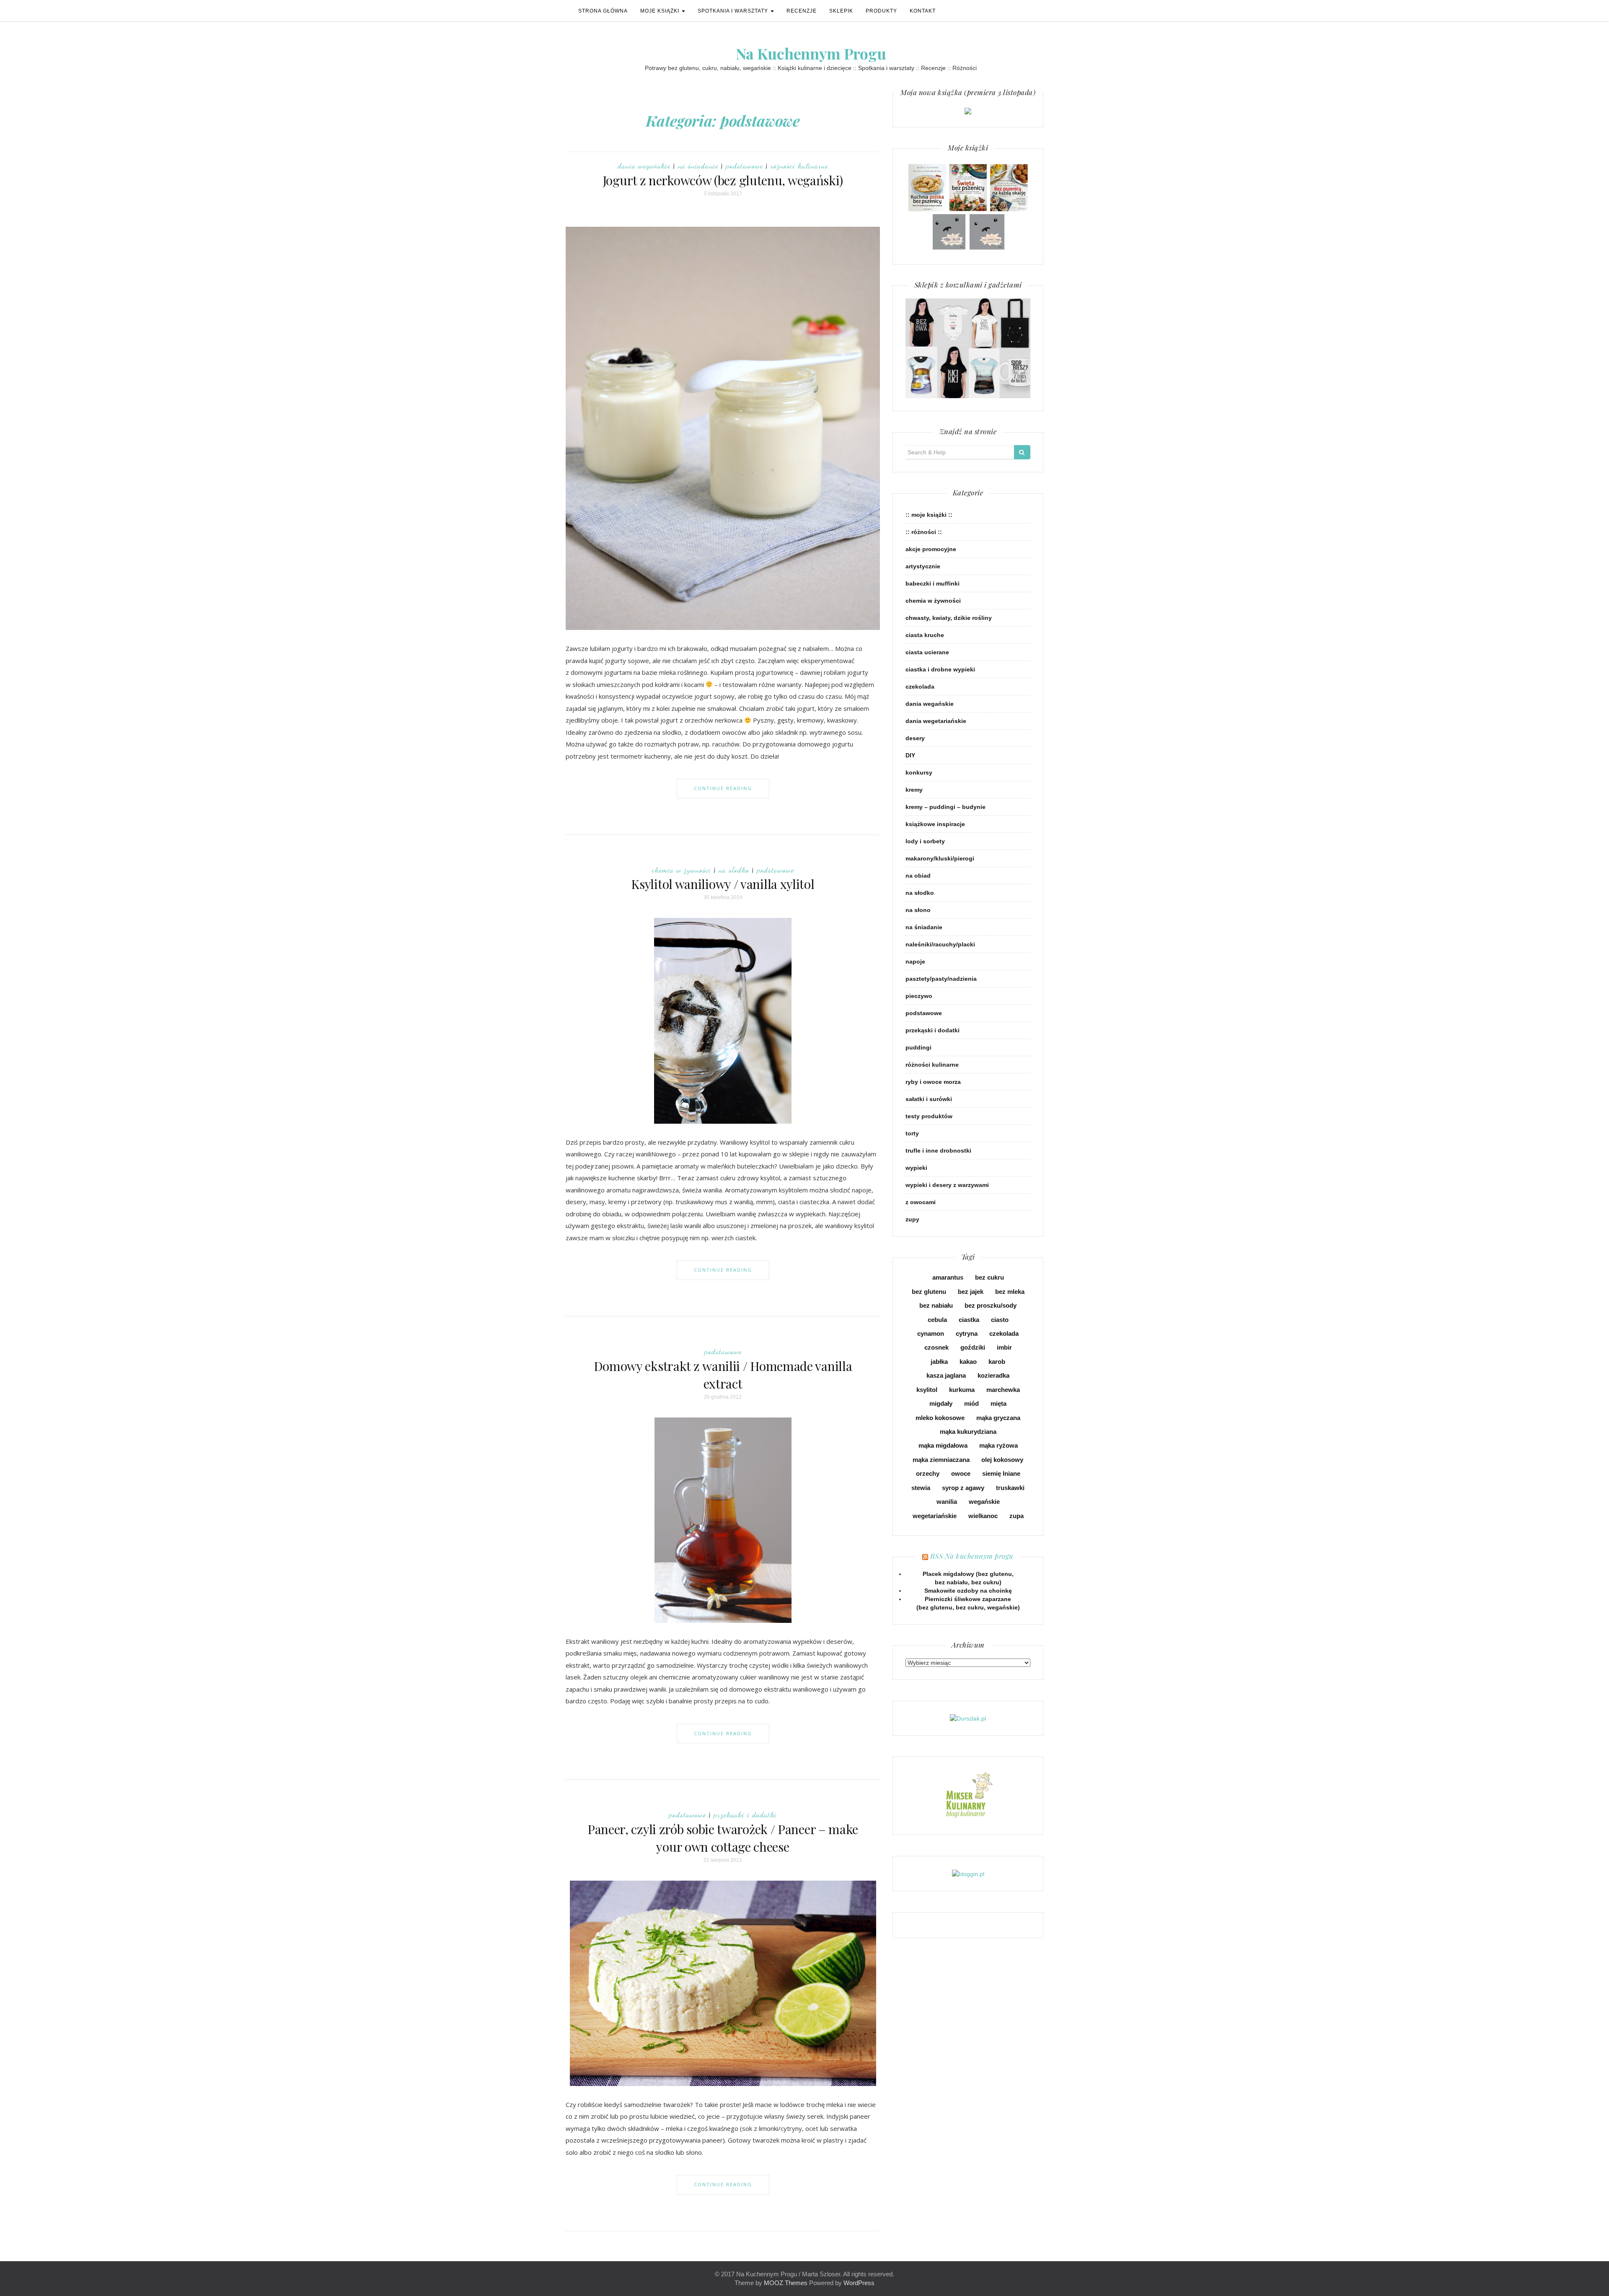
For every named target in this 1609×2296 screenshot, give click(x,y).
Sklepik (841, 11)
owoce (961, 1473)
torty (912, 1133)
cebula (937, 1320)
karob (997, 1362)
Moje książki (661, 11)
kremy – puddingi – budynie (945, 807)
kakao (968, 1362)
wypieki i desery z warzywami (947, 1185)
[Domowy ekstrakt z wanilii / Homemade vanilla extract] (723, 1519)
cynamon (931, 1333)
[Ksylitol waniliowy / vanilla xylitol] (723, 1020)
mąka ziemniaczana (941, 1460)
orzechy (928, 1473)
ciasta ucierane (927, 652)
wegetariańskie (935, 1516)
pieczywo (919, 996)
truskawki (1010, 1488)
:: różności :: (924, 532)
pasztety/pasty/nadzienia (941, 979)
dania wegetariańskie (936, 721)
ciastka (969, 1320)
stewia (921, 1488)
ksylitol (927, 1390)
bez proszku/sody (991, 1305)
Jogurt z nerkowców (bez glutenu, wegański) (723, 180)
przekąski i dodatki (745, 1814)
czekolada (920, 687)
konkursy (919, 772)
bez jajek (971, 1292)
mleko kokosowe (940, 1418)
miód (971, 1403)
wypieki (916, 1168)
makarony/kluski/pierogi (940, 858)
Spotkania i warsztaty (734, 11)
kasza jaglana (946, 1375)
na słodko (734, 870)
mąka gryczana (998, 1418)
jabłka (939, 1362)
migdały (941, 1403)
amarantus (948, 1277)
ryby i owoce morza (933, 1082)
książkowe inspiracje (935, 824)
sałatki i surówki (929, 1099)
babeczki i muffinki (933, 583)
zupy (912, 1219)
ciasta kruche (925, 635)
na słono (918, 910)
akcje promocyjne (931, 549)
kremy (914, 790)
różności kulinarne (799, 166)
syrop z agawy (963, 1488)
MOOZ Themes (786, 2283)
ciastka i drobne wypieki (940, 669)
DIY (910, 755)
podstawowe (744, 166)
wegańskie (984, 1502)
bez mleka (1010, 1292)
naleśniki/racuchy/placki (940, 944)
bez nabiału (936, 1305)
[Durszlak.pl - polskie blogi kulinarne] (968, 1718)
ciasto (1000, 1320)
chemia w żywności (682, 870)
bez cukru (989, 1277)
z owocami (921, 1202)
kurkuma (962, 1390)
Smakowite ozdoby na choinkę (968, 1591)
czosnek (936, 1347)
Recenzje (802, 11)
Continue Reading (723, 788)
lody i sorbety (925, 841)
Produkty (881, 11)
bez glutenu (929, 1292)
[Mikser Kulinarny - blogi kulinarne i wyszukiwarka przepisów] (968, 1795)
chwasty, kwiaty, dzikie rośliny (949, 618)
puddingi (918, 1047)
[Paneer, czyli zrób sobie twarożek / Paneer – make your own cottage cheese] (723, 1983)
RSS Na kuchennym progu (972, 1556)
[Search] (1022, 452)
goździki (973, 1347)
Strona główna (603, 11)
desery (915, 738)
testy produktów (929, 1116)
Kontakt (923, 11)
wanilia (947, 1502)
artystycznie (923, 566)
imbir (1004, 1347)
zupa (1017, 1516)
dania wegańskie (644, 166)
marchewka (1003, 1390)
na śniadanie (698, 166)
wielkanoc (983, 1516)
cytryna (967, 1333)
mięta (999, 1403)
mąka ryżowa (999, 1445)
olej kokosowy (1002, 1460)
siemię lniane (1001, 1473)
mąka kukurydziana (968, 1432)
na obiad (918, 876)
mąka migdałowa (943, 1445)
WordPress (859, 2283)
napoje (915, 961)
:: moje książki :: (929, 515)
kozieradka (993, 1375)
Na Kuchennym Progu (811, 53)
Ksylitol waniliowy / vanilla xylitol (723, 884)
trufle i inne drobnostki (938, 1151)
